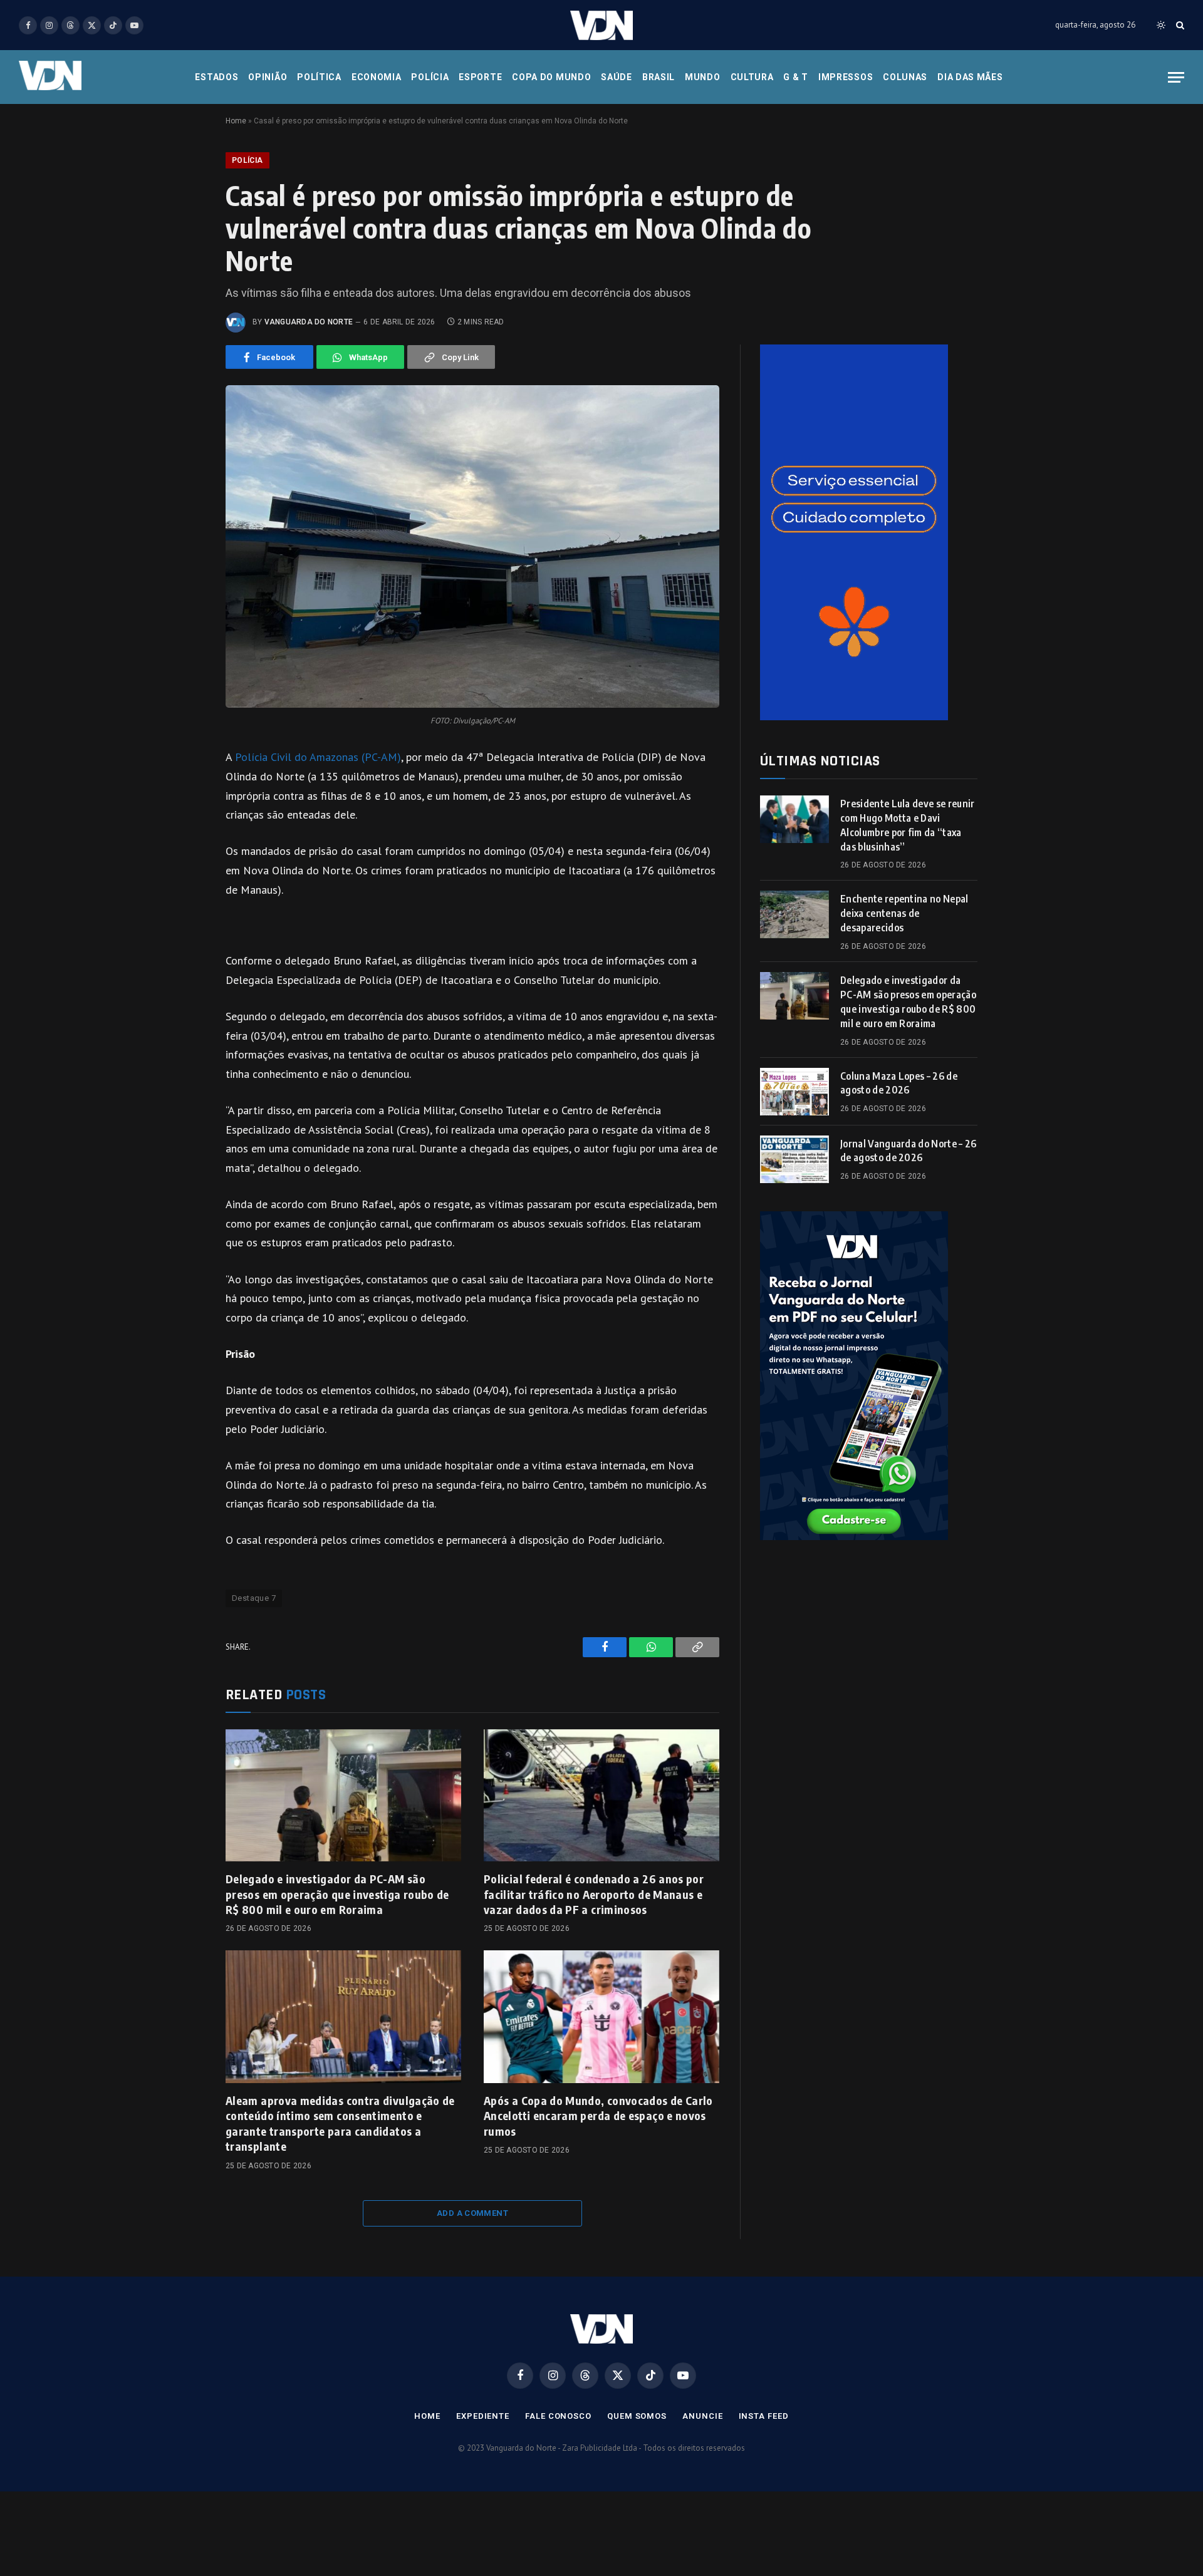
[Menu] (1176, 77)
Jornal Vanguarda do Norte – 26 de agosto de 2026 (909, 1151)
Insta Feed (764, 2416)
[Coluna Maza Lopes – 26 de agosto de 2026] (794, 1092)
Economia (377, 77)
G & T (796, 77)
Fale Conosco (558, 2416)
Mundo (703, 77)
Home (236, 121)
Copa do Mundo (551, 77)
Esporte (480, 77)
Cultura (752, 77)
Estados (216, 77)
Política (319, 77)
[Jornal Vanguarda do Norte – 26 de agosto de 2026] (794, 1159)
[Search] (1179, 25)
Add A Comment (472, 2213)
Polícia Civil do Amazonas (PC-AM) (318, 757)
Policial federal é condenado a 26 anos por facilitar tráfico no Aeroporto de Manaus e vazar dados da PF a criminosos (594, 1894)
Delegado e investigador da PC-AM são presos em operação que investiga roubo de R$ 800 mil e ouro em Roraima (337, 1894)
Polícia (430, 77)
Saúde (617, 77)
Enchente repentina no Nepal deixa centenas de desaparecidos (904, 913)
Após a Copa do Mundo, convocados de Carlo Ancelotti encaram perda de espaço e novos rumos (598, 2116)
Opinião (268, 77)
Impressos (846, 77)
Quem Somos (637, 2416)
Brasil (659, 77)
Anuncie (702, 2416)
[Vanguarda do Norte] (601, 25)
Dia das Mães (970, 77)
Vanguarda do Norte (309, 322)
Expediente (483, 2416)
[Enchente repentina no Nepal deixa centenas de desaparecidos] (794, 914)
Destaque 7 (254, 1598)
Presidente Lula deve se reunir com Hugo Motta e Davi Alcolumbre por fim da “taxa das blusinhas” (908, 825)
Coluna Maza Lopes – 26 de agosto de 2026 (899, 1083)
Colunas (905, 77)
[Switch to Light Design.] (1161, 25)
